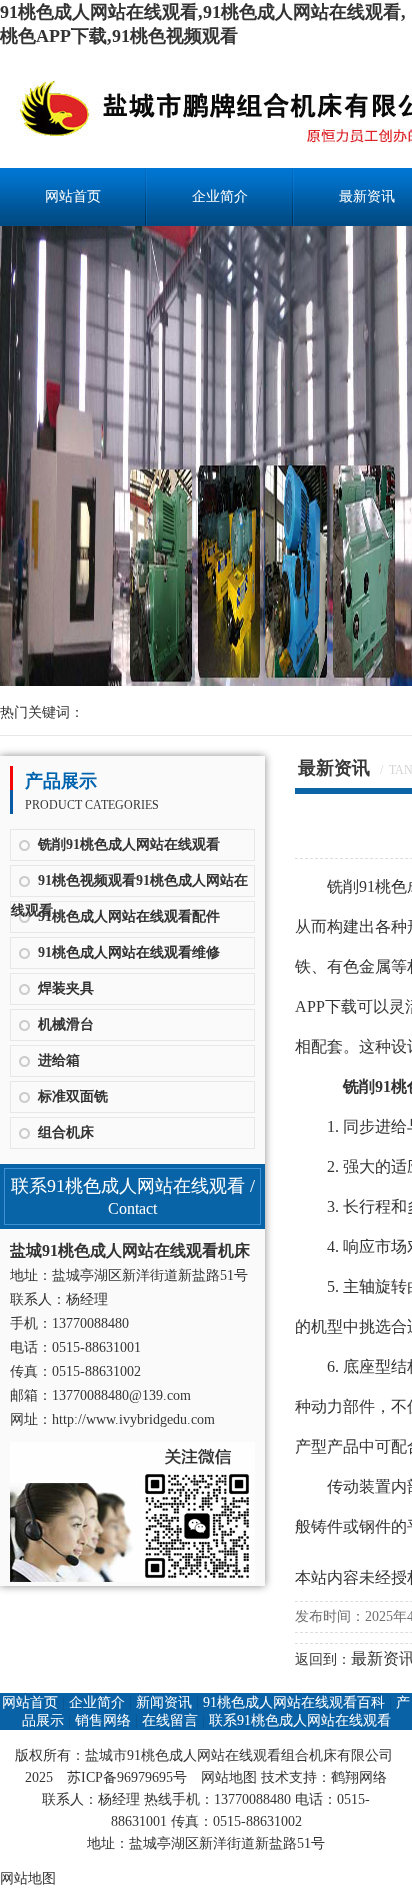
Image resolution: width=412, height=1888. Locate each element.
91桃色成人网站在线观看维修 (129, 952)
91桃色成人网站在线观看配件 (129, 916)
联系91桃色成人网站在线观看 (300, 1720)
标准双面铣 (73, 1096)
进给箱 (59, 1060)
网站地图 (229, 1777)
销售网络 (103, 1720)
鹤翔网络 (359, 1777)
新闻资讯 (164, 1702)
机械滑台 (66, 1024)
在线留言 (170, 1720)
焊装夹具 (66, 988)
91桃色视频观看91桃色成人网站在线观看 (129, 885)
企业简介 (220, 196)
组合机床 (66, 1132)
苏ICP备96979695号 (127, 1777)
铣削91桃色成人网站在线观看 (129, 844)
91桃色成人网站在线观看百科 (294, 1702)
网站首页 (73, 196)
